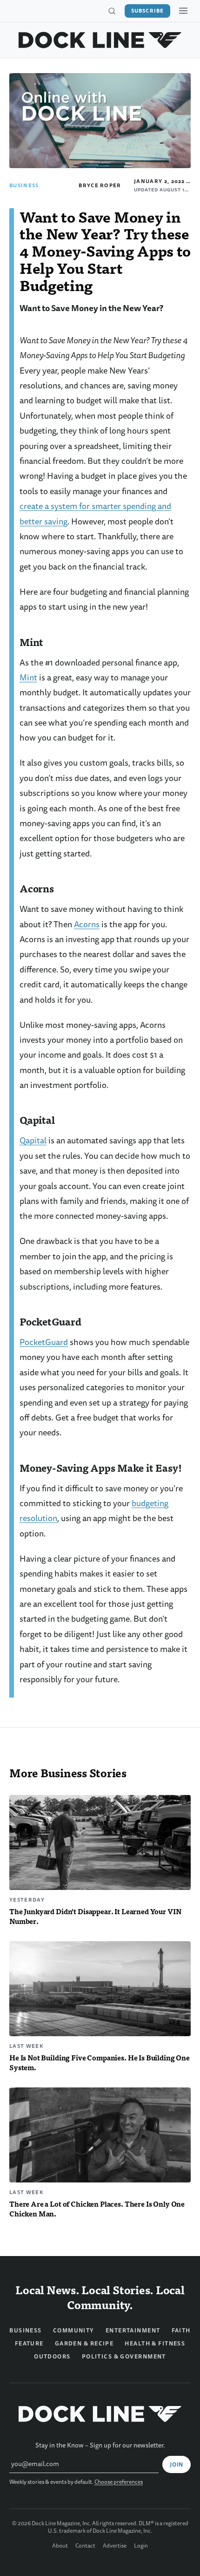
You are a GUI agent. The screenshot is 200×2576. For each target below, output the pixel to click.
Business (24, 185)
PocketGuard (44, 1342)
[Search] (112, 11)
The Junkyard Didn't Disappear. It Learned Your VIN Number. (95, 1916)
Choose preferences (119, 2482)
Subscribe (147, 11)
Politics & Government (124, 2357)
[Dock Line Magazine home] (100, 40)
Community (74, 2331)
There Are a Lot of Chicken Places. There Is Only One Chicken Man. (97, 2209)
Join (177, 2465)
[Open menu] (183, 11)
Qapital (33, 1141)
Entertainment (133, 2331)
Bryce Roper (100, 185)
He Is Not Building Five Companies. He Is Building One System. (100, 2062)
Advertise (115, 2546)
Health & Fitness (155, 2344)
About (60, 2546)
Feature (29, 2344)
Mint (28, 678)
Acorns (87, 925)
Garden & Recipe (84, 2344)
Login (141, 2546)
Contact (85, 2546)
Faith (181, 2331)
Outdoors (52, 2357)
